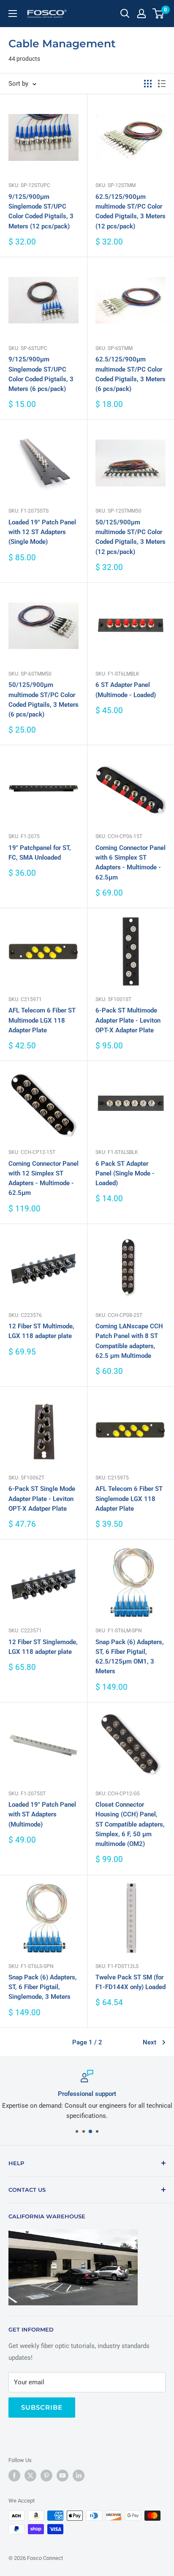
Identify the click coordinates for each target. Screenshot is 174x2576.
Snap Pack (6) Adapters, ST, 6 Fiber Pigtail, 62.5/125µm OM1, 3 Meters (130, 1657)
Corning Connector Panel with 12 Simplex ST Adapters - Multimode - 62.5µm (43, 1178)
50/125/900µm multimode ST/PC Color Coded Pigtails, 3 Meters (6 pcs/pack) (43, 700)
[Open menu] (13, 14)
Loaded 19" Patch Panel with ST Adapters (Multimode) (42, 1815)
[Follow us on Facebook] (14, 2476)
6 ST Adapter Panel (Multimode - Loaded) (126, 690)
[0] (159, 14)
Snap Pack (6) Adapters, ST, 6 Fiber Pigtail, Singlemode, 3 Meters (43, 1987)
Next (150, 2042)
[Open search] (125, 14)
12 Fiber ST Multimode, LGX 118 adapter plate (41, 1331)
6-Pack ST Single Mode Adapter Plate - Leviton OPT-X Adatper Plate (42, 1499)
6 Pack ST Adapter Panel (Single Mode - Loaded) (125, 1174)
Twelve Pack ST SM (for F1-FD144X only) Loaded (130, 1982)
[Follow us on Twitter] (30, 2476)
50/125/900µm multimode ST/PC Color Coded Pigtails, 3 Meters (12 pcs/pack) (130, 537)
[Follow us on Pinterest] (46, 2476)
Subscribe (42, 2407)
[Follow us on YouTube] (63, 2476)
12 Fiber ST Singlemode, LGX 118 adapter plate (43, 1647)
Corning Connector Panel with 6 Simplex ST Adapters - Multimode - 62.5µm (130, 863)
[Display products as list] (162, 84)
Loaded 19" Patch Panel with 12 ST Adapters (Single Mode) (42, 532)
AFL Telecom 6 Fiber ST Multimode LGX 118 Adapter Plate (42, 1020)
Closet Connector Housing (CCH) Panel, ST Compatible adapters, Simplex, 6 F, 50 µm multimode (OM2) (130, 1824)
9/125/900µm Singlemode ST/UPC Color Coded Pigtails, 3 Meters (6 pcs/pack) (41, 374)
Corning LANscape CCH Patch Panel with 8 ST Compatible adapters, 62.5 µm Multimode (129, 1341)
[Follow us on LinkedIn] (79, 2476)
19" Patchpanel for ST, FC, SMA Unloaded (40, 853)
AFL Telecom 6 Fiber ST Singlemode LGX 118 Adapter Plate (129, 1499)
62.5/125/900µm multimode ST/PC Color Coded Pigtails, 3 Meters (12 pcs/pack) (130, 212)
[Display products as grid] (148, 84)
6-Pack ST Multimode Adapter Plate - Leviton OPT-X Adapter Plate (128, 1020)
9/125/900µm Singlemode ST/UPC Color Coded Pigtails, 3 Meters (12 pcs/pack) (41, 212)
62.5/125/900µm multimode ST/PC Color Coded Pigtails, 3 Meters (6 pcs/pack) (130, 374)
